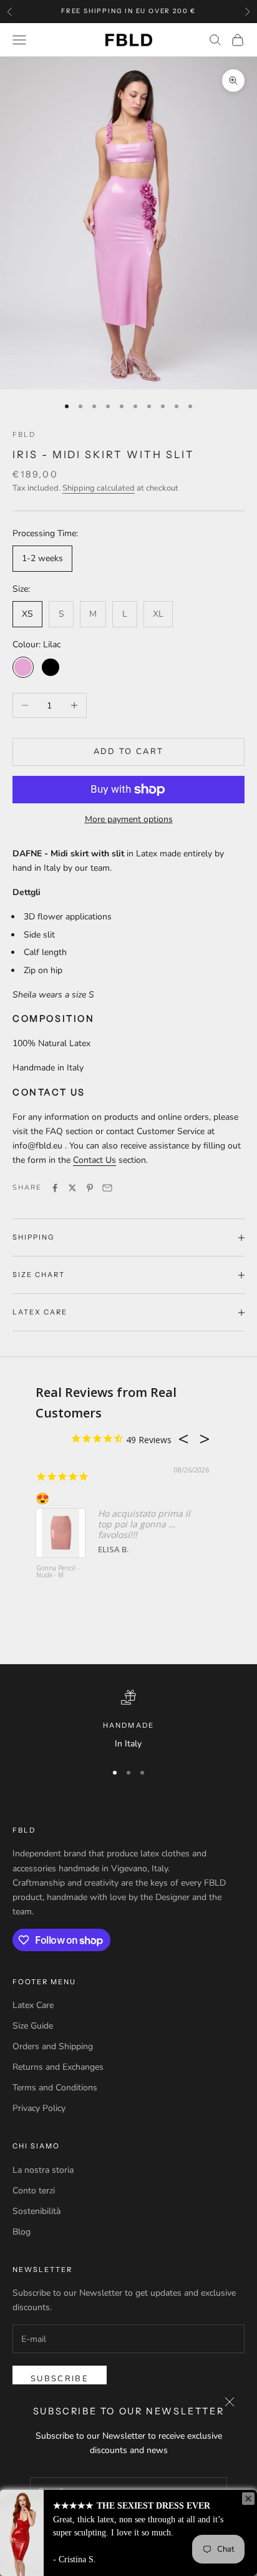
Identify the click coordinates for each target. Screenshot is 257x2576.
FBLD (24, 434)
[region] (128, 1720)
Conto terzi (34, 2191)
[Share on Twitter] (72, 1188)
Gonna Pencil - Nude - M (58, 1572)
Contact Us (95, 1160)
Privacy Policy (39, 2108)
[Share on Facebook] (55, 1188)
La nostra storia (43, 2170)
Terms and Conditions (55, 2088)
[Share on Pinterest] (90, 1188)
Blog (22, 2232)
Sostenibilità (36, 2211)
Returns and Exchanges (58, 2067)
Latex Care (33, 2005)
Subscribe (60, 2379)
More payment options (129, 819)
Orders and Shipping (53, 2046)
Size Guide (33, 2026)
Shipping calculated (99, 488)
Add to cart (129, 752)
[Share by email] (107, 1188)
